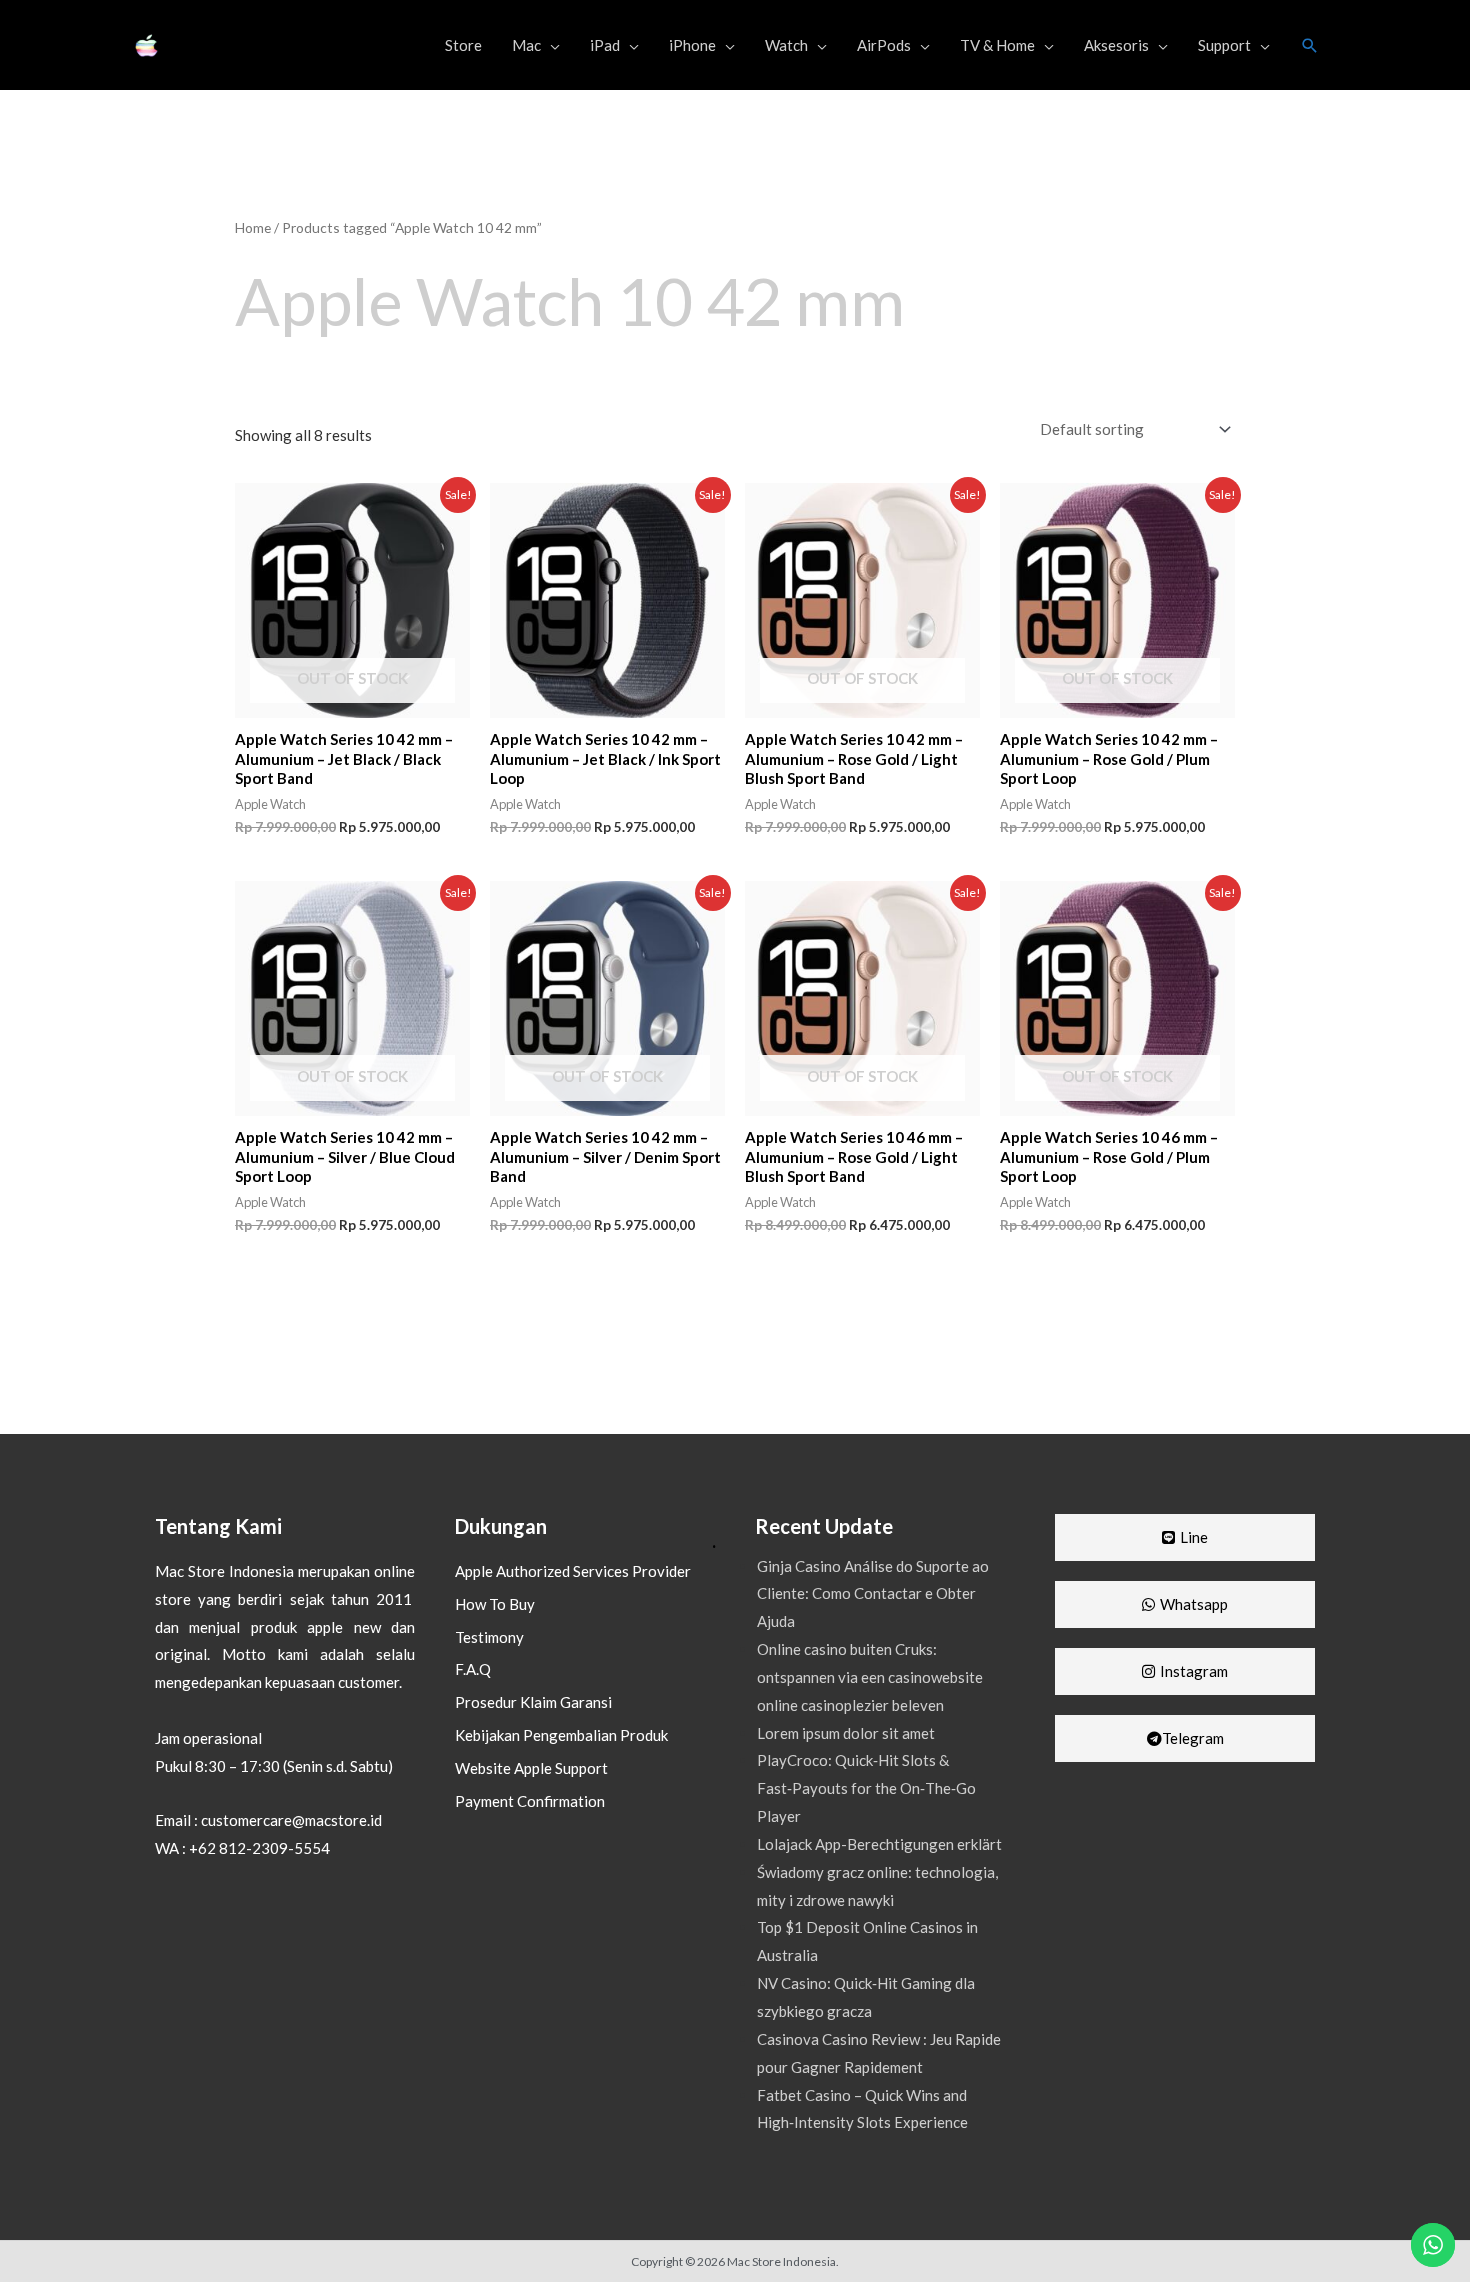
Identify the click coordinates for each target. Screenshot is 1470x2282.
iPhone (692, 45)
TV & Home (997, 45)
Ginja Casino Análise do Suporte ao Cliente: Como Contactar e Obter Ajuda (873, 1594)
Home (253, 227)
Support (1224, 45)
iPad (605, 45)
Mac (526, 45)
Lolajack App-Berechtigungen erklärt (879, 1844)
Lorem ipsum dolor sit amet (846, 1733)
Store (463, 45)
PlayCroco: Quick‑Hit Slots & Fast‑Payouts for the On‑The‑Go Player (866, 1788)
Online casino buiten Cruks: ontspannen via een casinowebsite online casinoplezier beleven (870, 1677)
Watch (786, 45)
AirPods (884, 45)
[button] (1310, 45)
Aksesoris (1116, 45)
